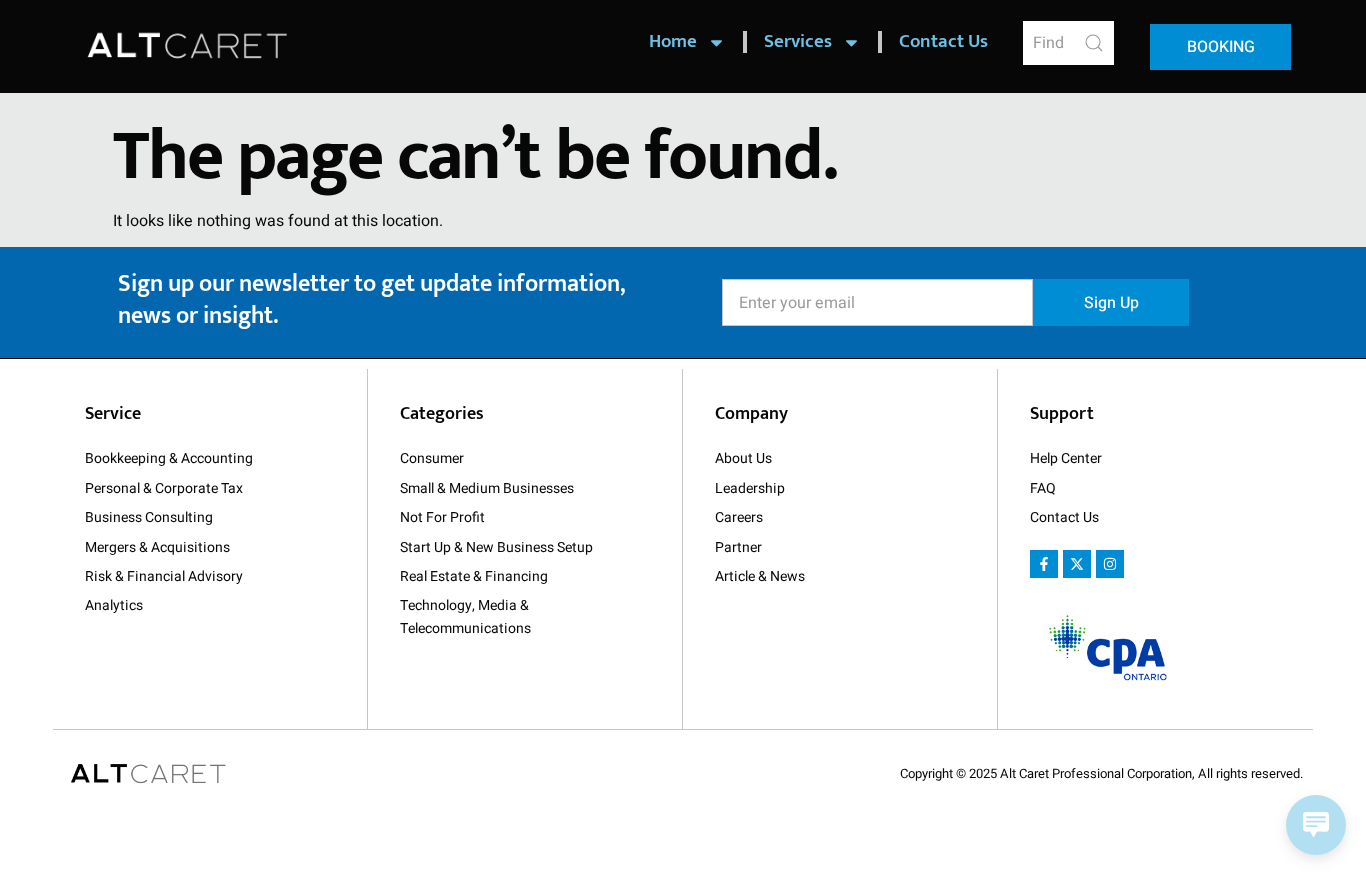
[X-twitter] (1077, 564)
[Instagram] (1110, 564)
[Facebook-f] (1044, 564)
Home (673, 41)
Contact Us (943, 41)
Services (798, 41)
